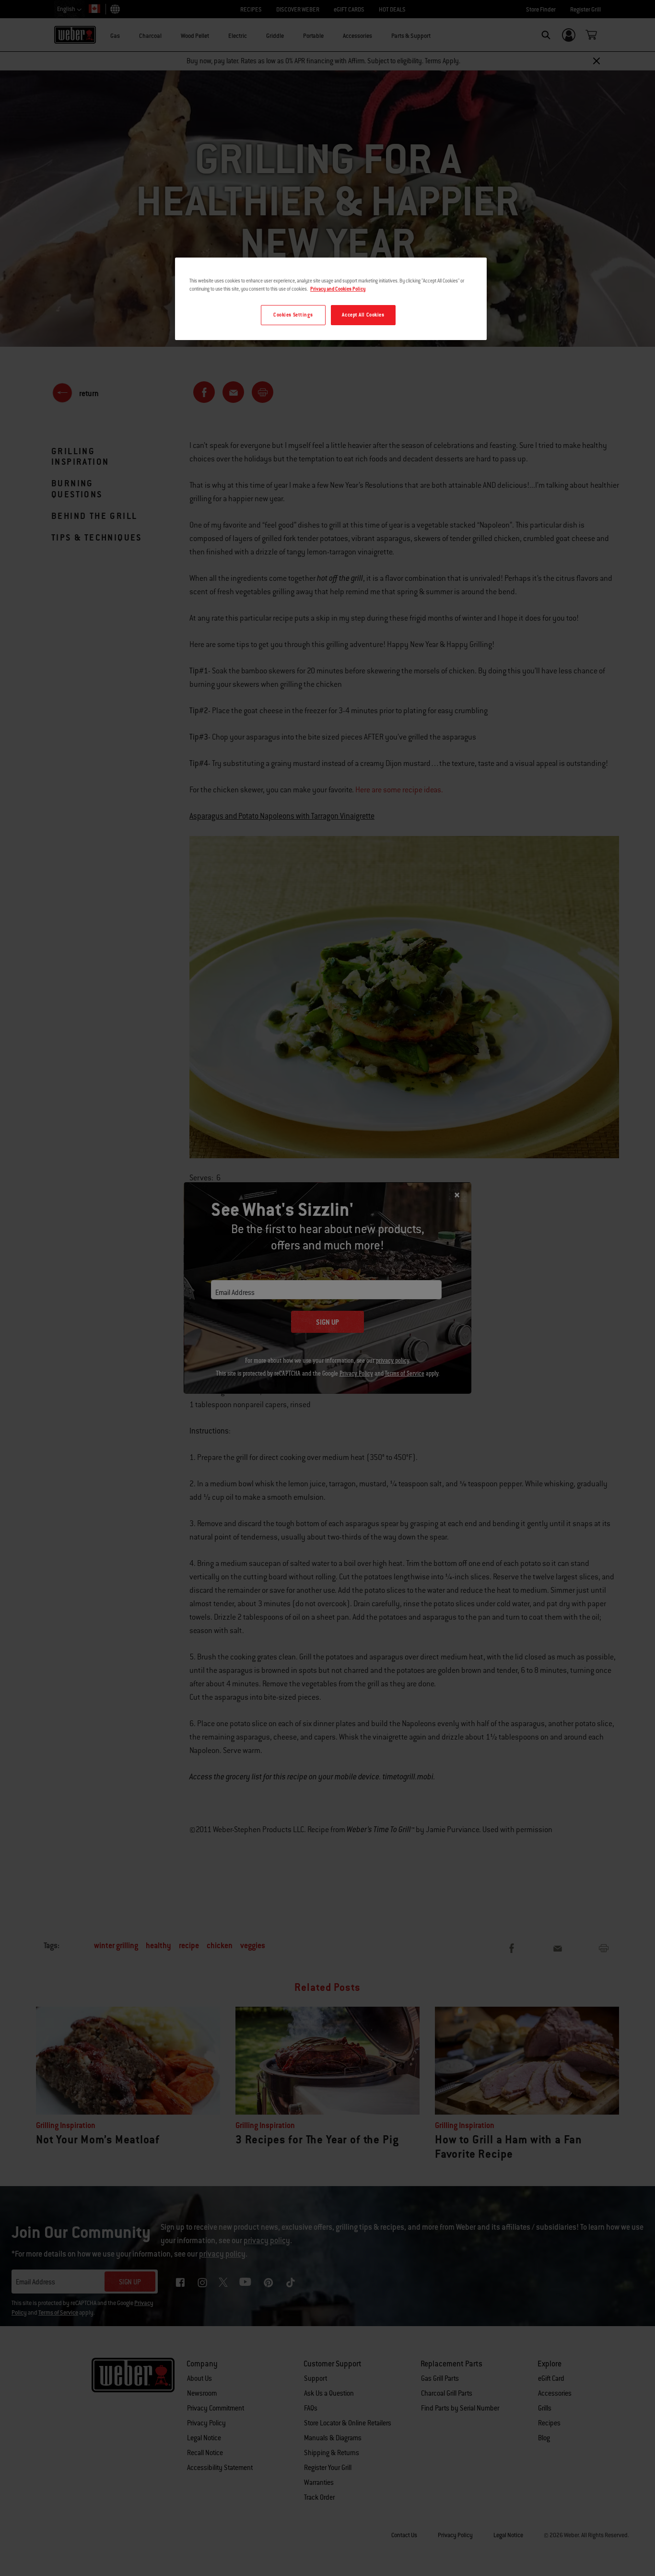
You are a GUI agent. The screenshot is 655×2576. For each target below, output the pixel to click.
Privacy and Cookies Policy (338, 289)
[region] (331, 299)
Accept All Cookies (363, 315)
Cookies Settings (293, 315)
